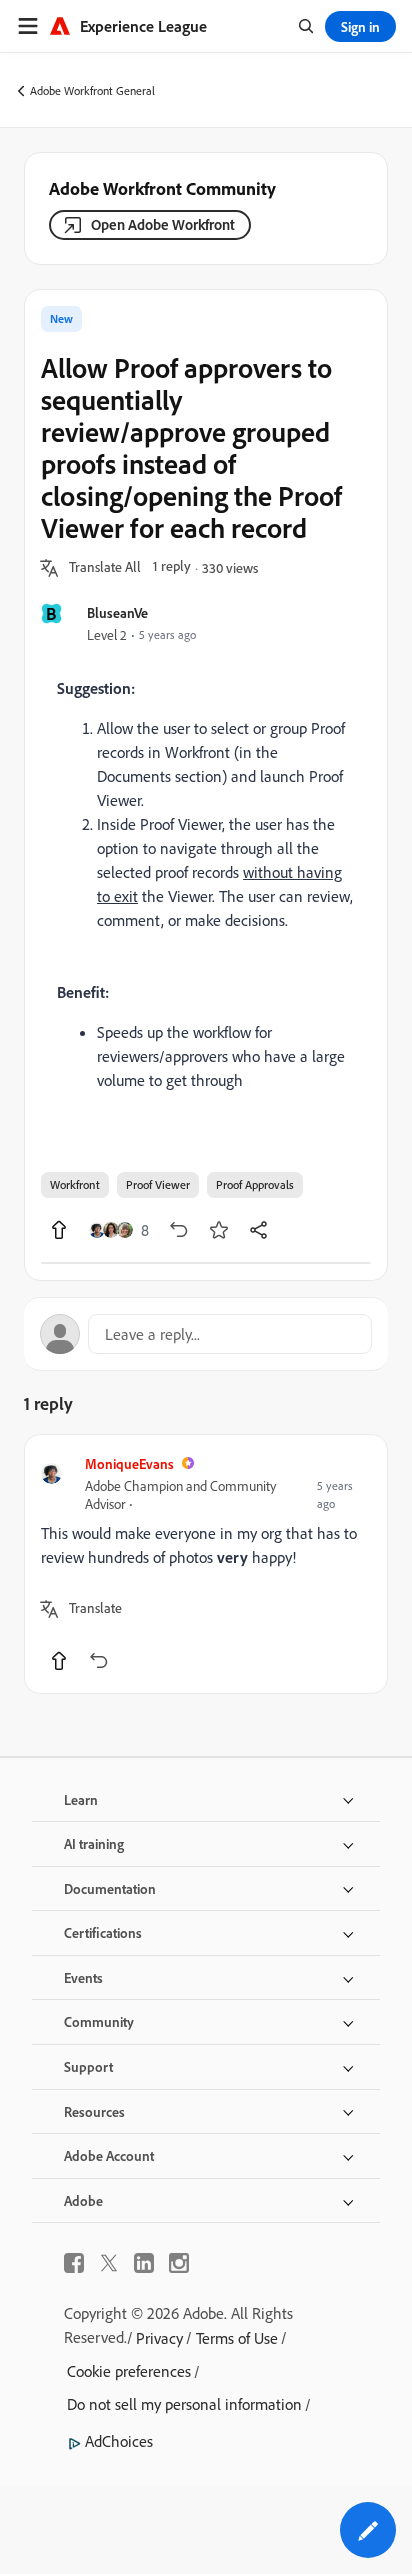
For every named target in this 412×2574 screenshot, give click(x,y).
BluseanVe (117, 612)
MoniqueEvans (129, 1463)
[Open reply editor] (206, 1334)
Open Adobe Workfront (163, 224)
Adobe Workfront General (92, 90)
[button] (105, 568)
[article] (206, 1564)
